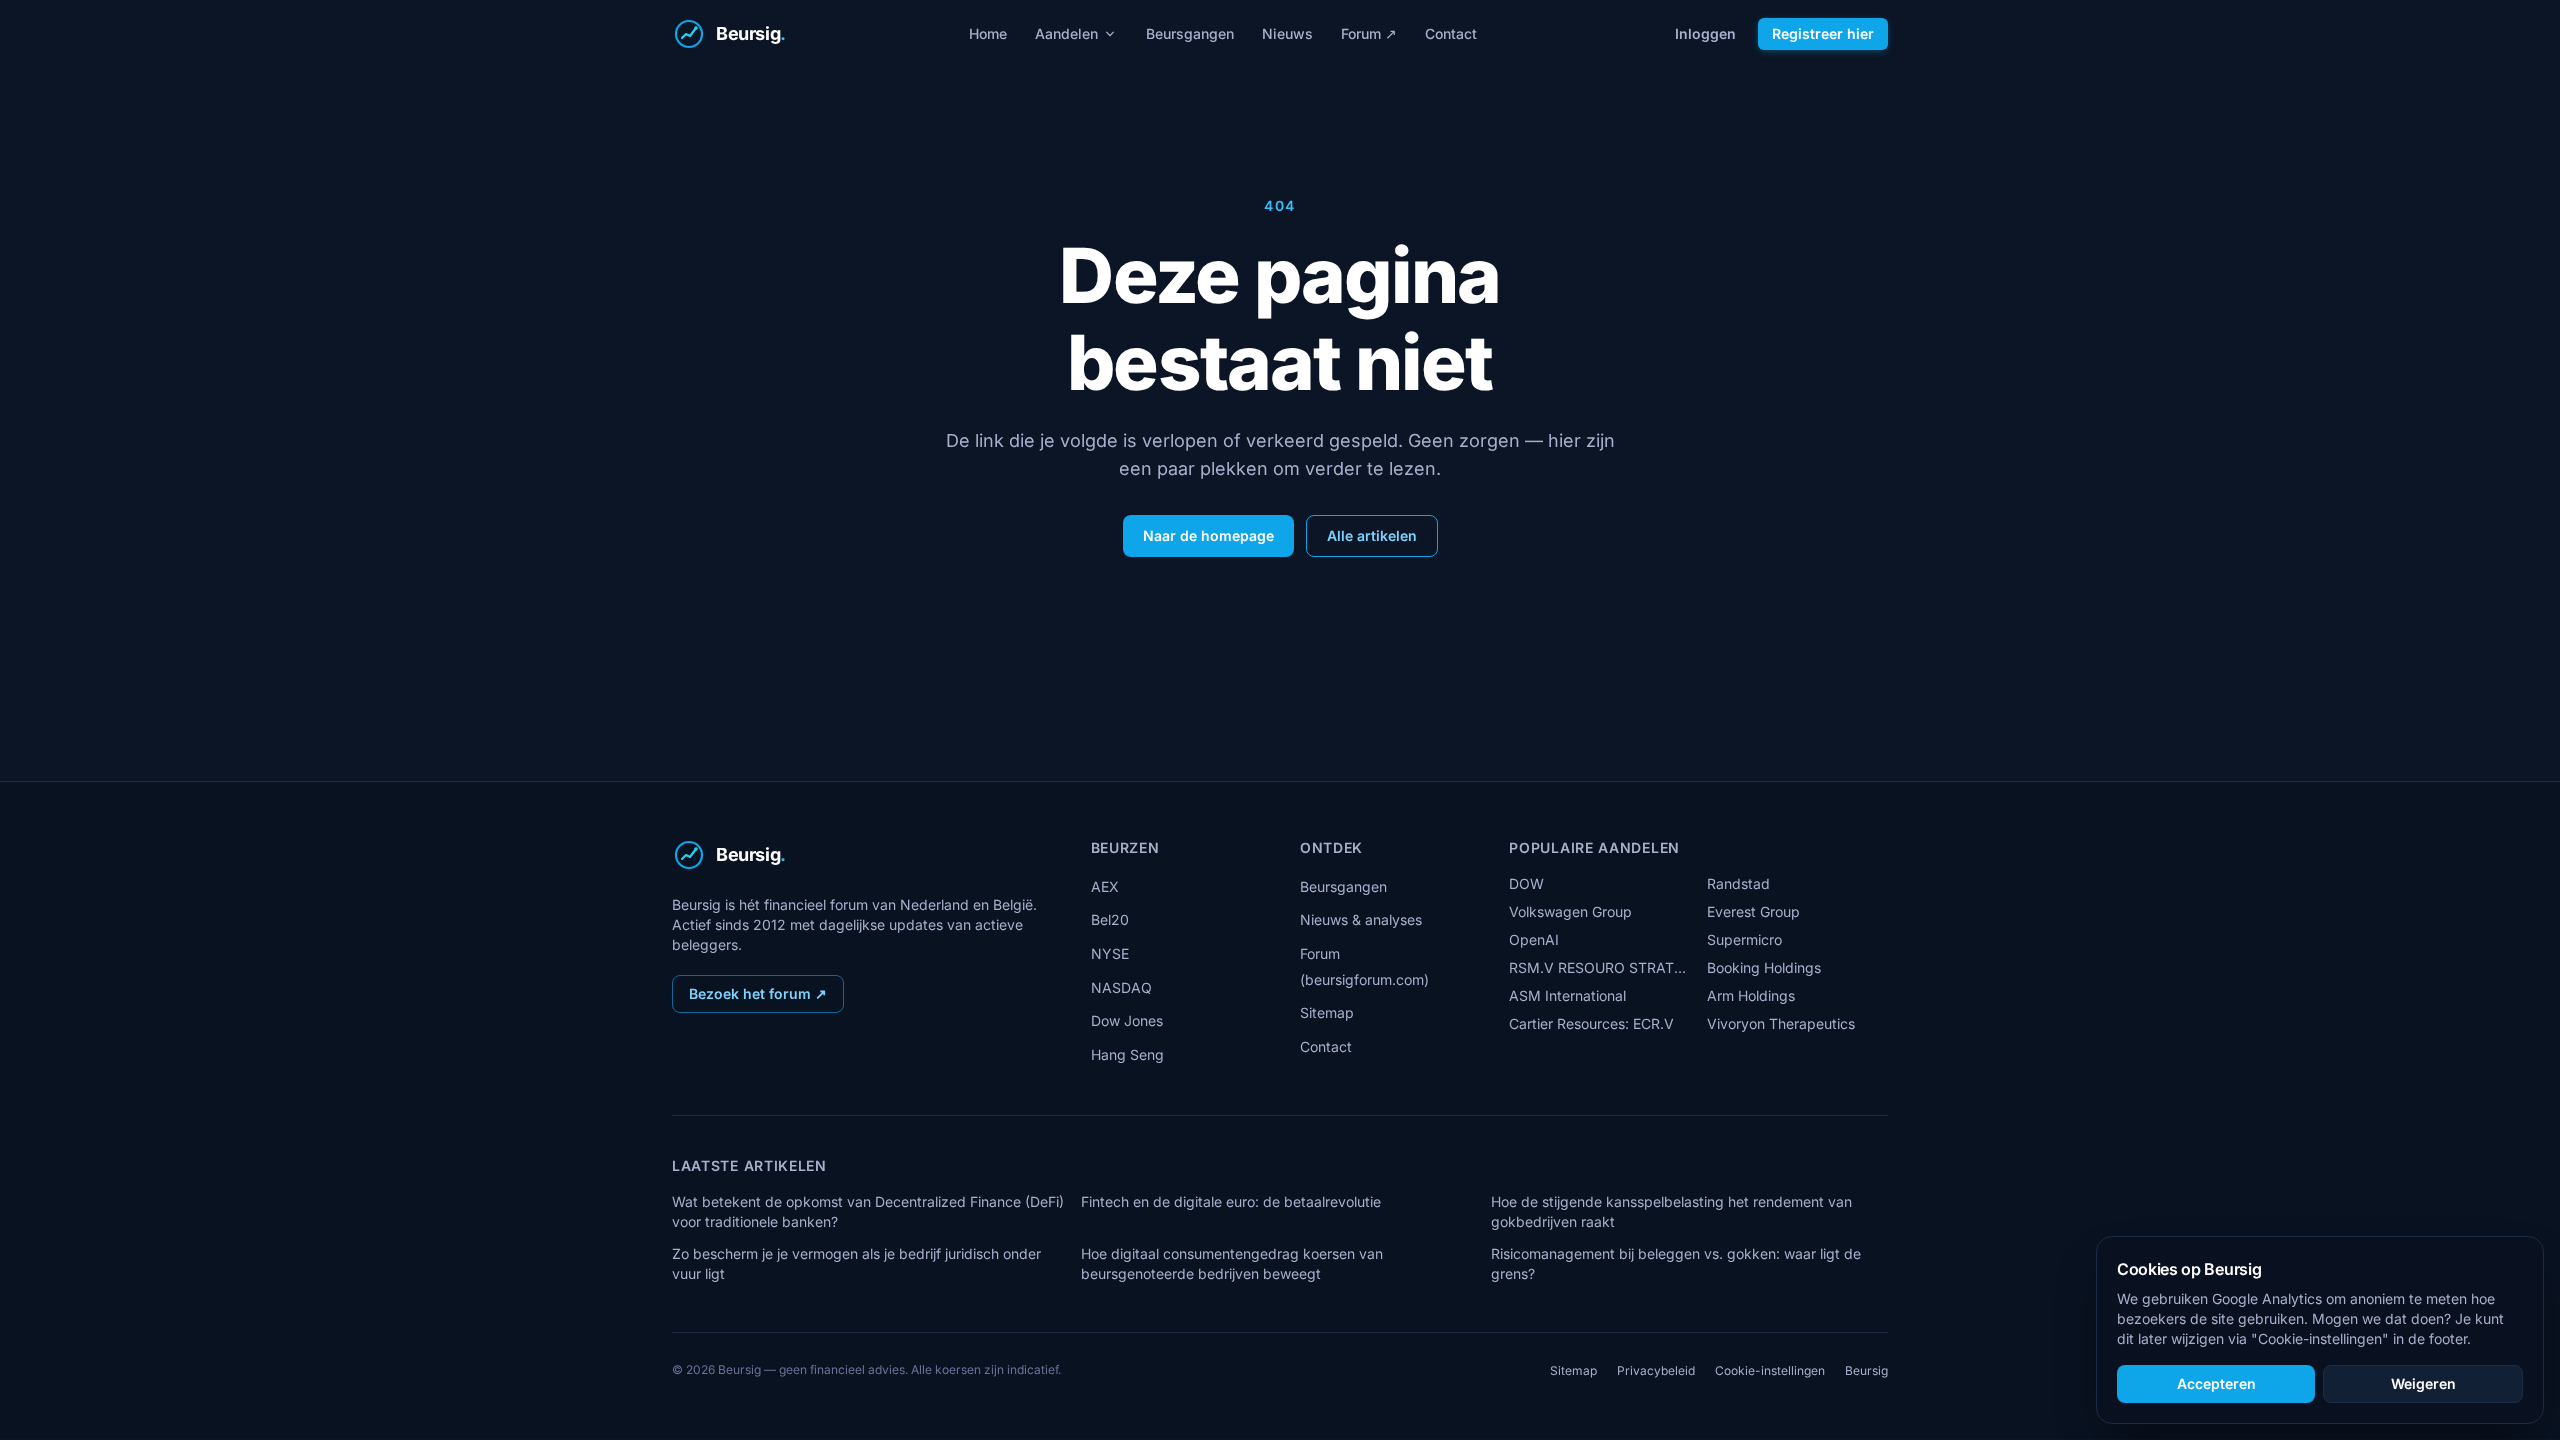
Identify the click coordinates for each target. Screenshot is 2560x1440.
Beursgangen (1190, 33)
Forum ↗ (1369, 33)
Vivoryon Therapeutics (1781, 1023)
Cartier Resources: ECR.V (1591, 1023)
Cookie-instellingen (1770, 1370)
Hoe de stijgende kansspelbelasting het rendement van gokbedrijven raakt (1671, 1211)
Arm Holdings (1751, 995)
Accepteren (2216, 1383)
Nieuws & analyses (1361, 919)
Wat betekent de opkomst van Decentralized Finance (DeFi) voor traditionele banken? (868, 1211)
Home (988, 33)
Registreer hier (1823, 33)
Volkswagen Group (1570, 911)
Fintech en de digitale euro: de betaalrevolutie (1231, 1201)
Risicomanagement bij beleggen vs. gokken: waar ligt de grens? (1676, 1263)
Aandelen (1066, 33)
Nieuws (1287, 33)
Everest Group (1753, 911)
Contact (1451, 33)
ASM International (1567, 995)
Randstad (1738, 883)
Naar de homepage (1208, 535)
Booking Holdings (1764, 967)
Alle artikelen (1372, 535)
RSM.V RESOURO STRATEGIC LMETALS (1599, 967)
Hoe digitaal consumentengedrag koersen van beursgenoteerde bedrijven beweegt (1232, 1263)
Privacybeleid (1656, 1370)
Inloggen (1705, 33)
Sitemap (1327, 1012)
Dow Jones (1127, 1020)
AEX (1105, 886)
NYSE (1110, 953)
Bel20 (1110, 919)
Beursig (1866, 1370)
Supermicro (1744, 939)
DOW (1526, 883)
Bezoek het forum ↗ (758, 993)
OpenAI (1534, 939)
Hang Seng (1127, 1054)
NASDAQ (1121, 987)
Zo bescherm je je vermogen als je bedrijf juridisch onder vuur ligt (856, 1263)
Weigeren (2423, 1383)
